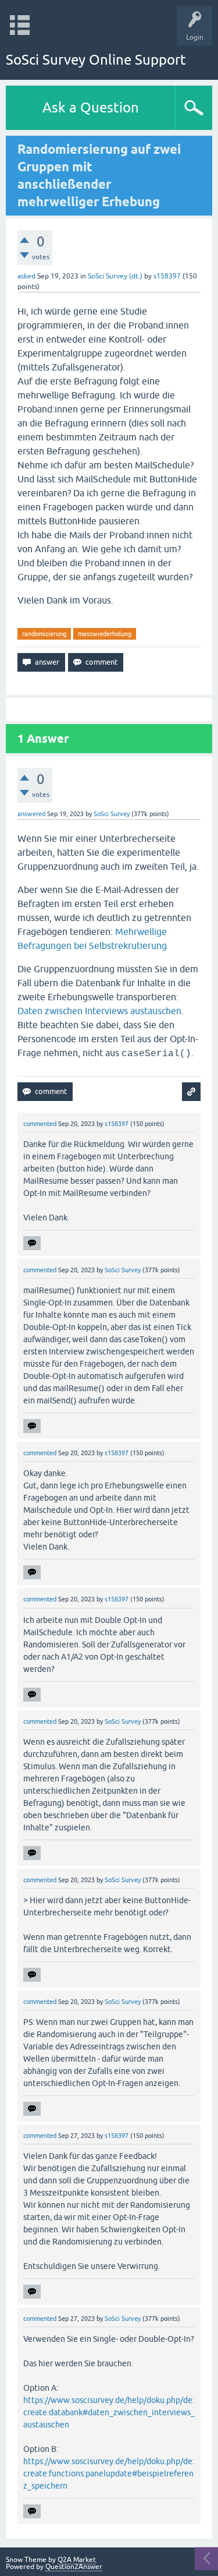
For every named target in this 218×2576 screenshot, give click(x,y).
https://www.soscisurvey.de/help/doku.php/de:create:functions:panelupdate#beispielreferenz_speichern (109, 2473)
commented (40, 1124)
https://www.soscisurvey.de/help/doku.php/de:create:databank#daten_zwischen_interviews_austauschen (109, 2412)
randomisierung (44, 634)
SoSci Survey (112, 814)
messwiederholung (105, 634)
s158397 (167, 276)
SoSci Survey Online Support (96, 60)
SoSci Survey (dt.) (115, 276)
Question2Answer (74, 2567)
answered (31, 814)
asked (26, 276)
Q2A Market (77, 2560)
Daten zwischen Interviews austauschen (99, 1011)
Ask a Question (91, 107)
